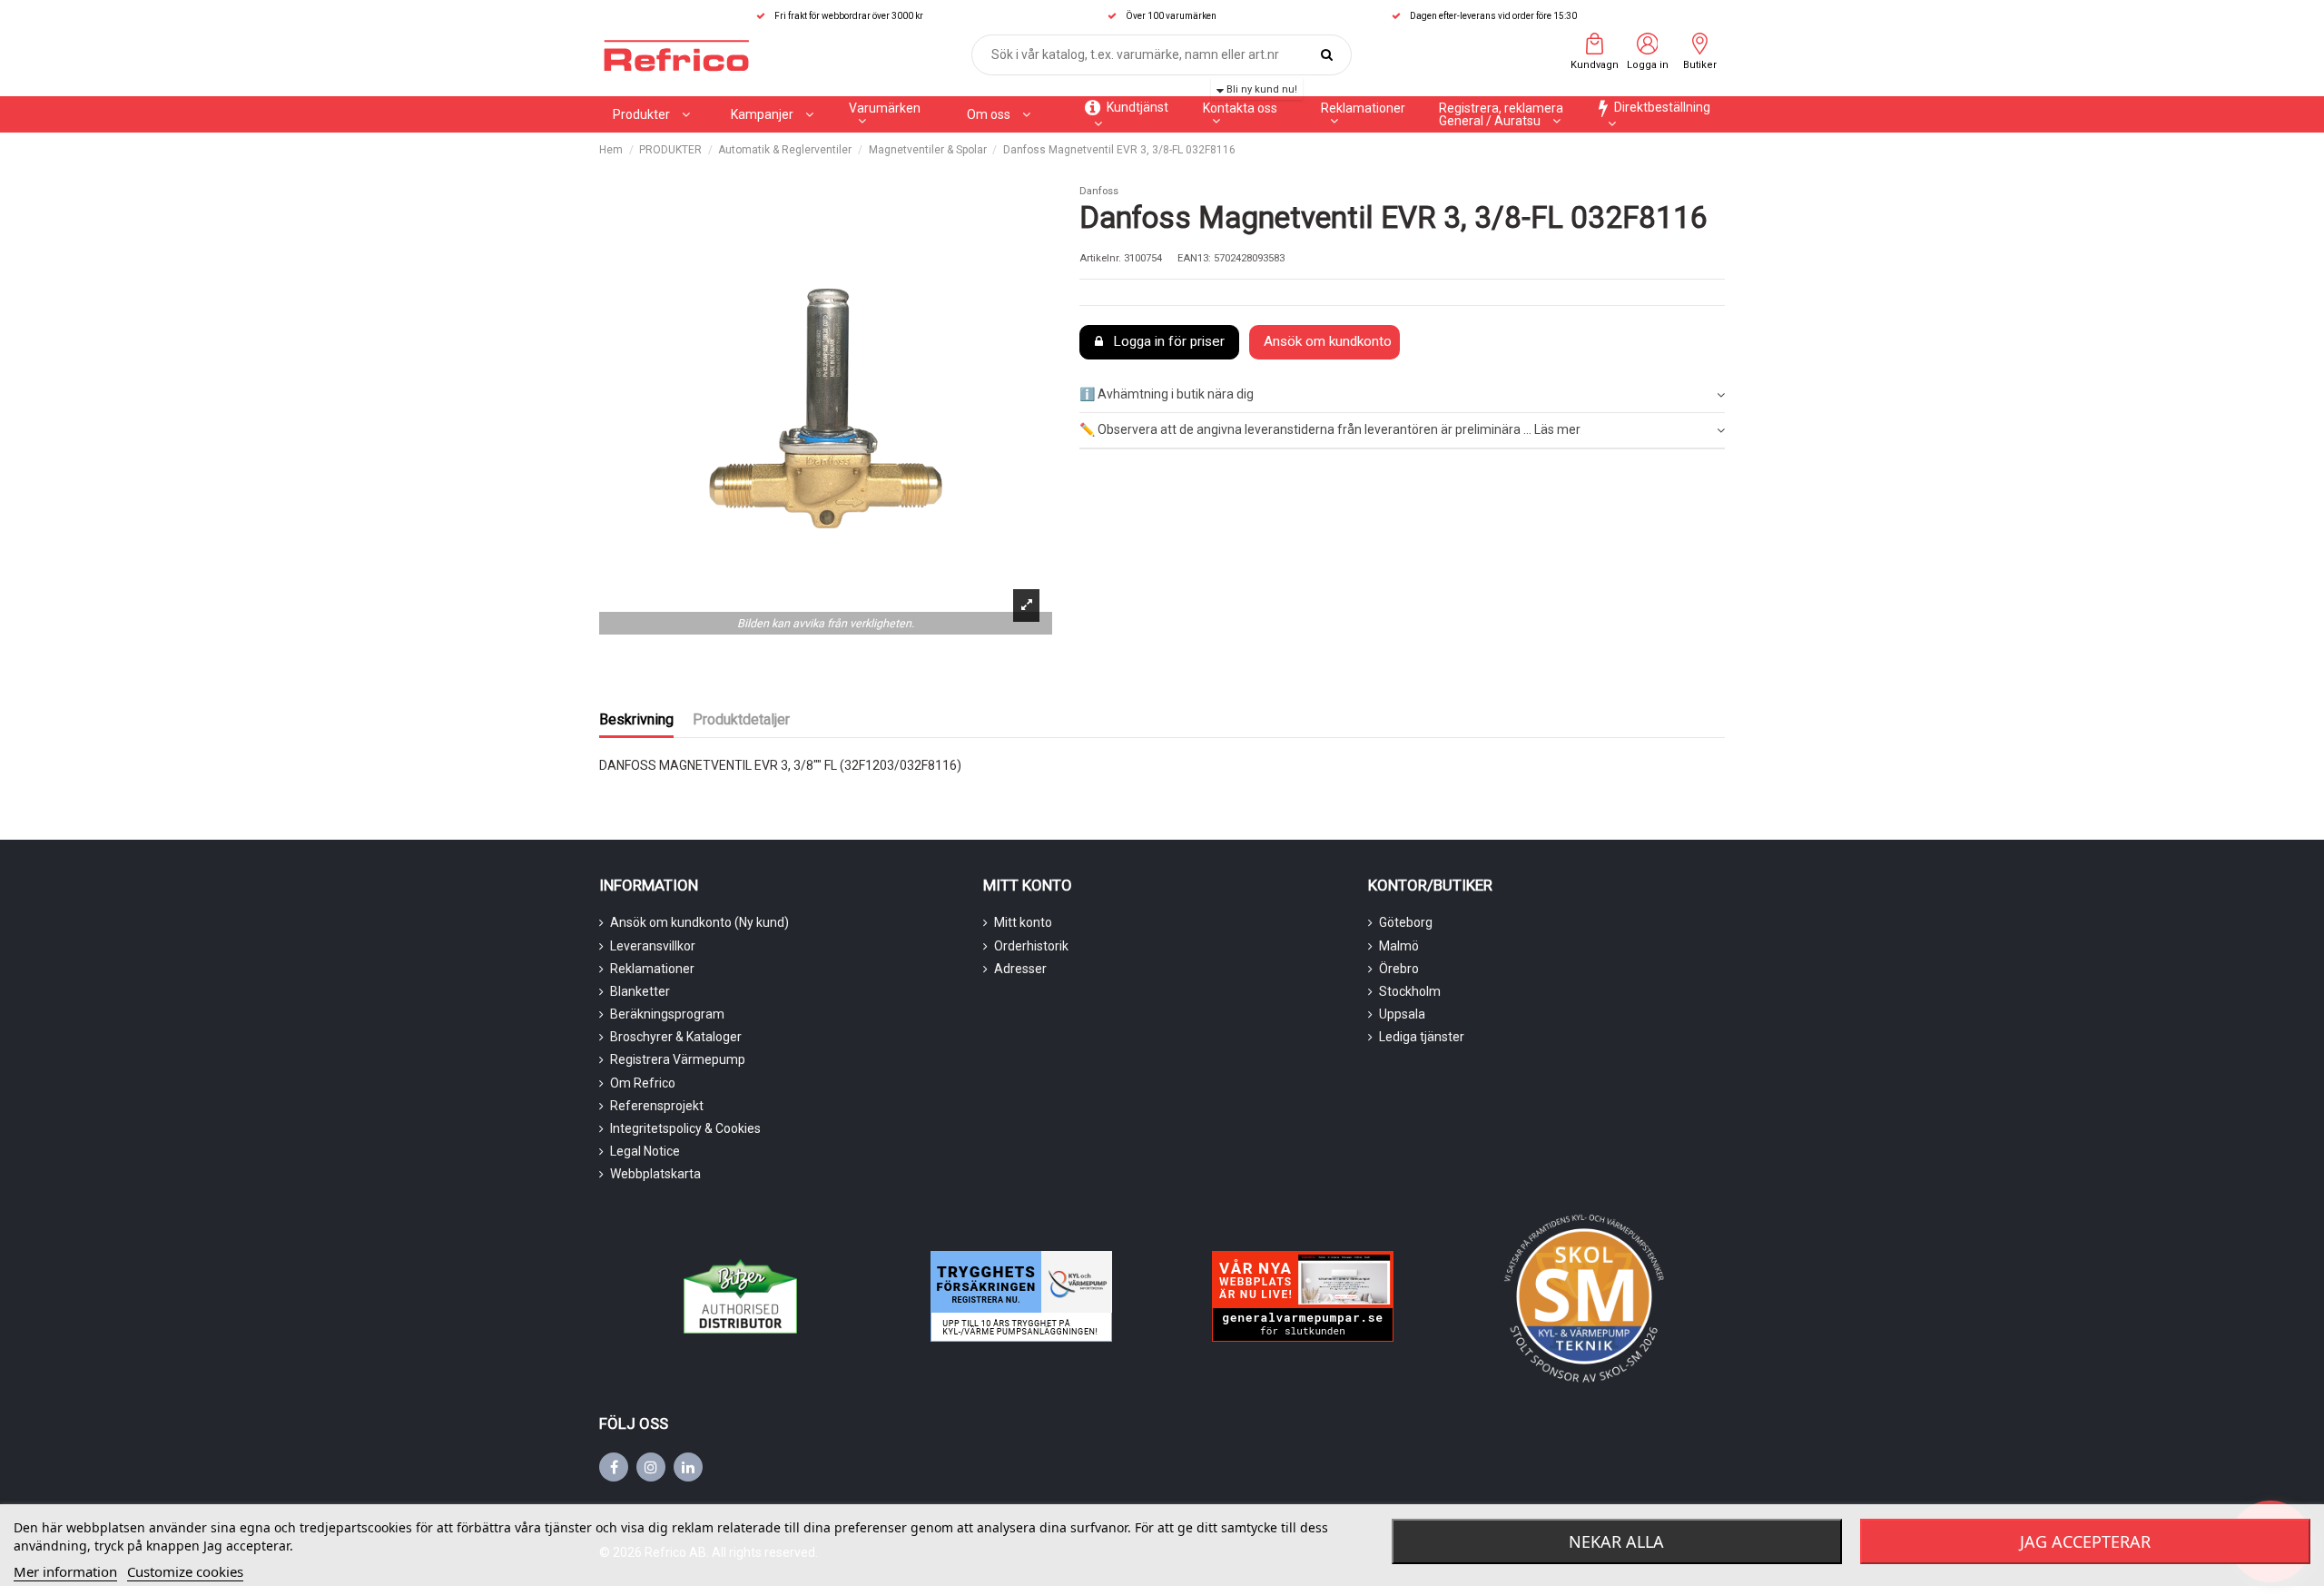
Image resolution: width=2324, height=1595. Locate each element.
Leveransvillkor (653, 946)
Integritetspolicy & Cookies (685, 1128)
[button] (772, 114)
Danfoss (1099, 191)
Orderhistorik (1031, 946)
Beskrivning (636, 719)
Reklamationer (652, 969)
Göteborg (1406, 922)
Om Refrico (643, 1083)
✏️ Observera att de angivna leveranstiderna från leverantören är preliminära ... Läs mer (1330, 429)
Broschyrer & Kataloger (676, 1037)
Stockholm (1410, 991)
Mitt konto (1023, 922)
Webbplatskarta (655, 1174)
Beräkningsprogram (667, 1014)
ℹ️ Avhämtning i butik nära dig (1167, 394)
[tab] (1402, 396)
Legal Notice (645, 1151)
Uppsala (1402, 1014)
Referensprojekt (657, 1106)
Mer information (65, 1571)
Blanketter (640, 991)
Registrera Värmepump (678, 1059)
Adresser (1020, 969)
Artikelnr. (1100, 258)
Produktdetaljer (741, 719)
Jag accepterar (2085, 1541)
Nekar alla (1616, 1541)
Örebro (1399, 969)
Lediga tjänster (1422, 1037)
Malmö (1399, 946)
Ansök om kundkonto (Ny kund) (699, 922)
